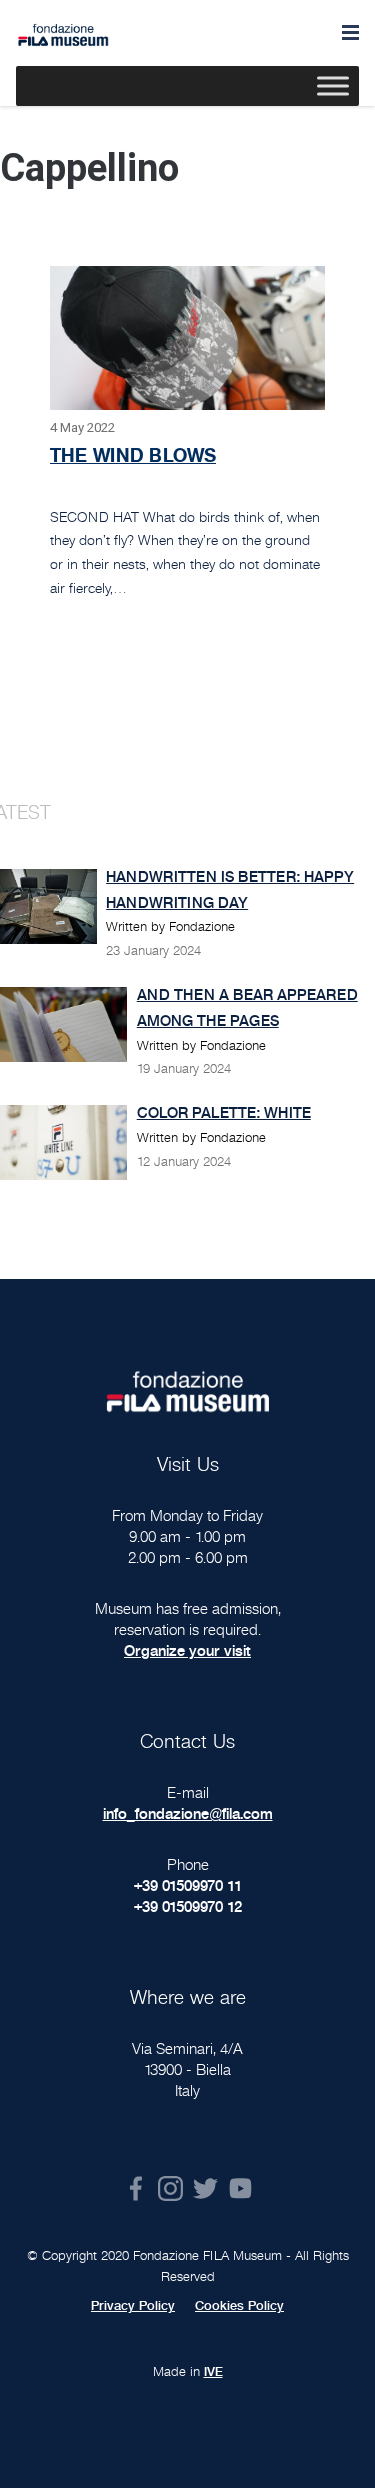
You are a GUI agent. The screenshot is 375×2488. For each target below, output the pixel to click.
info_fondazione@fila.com (188, 1813)
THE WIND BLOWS (133, 455)
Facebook (135, 2188)
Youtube (240, 2188)
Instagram (170, 2188)
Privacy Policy (133, 2306)
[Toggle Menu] (333, 86)
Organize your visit (187, 1650)
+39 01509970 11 (188, 1885)
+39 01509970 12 (188, 1906)
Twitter (205, 2188)
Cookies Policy (239, 2306)
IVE (213, 2372)
